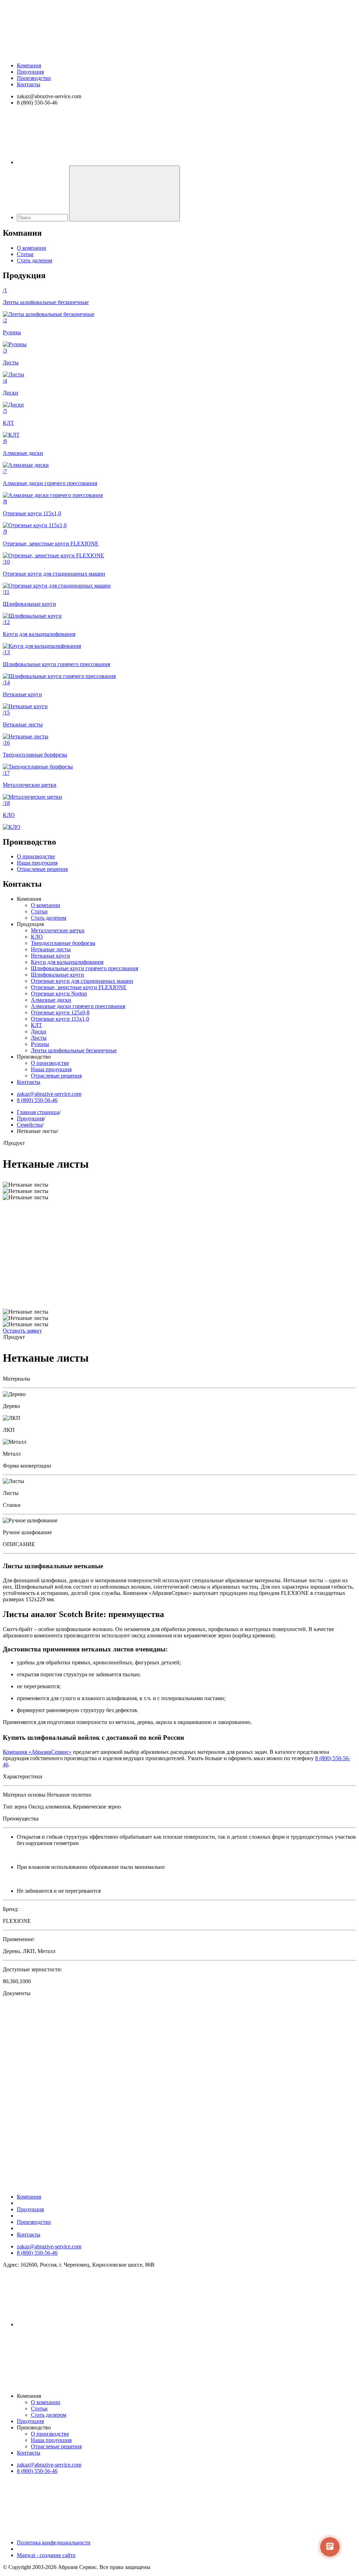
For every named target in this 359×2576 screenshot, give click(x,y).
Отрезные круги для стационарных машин (82, 981)
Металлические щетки (58, 930)
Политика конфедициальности (54, 2543)
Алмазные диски (51, 1000)
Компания (29, 65)
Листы (39, 1038)
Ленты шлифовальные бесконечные (74, 1050)
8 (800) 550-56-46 (37, 1100)
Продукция (30, 72)
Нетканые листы (51, 949)
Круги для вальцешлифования (67, 962)
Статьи (25, 254)
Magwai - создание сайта (46, 2555)
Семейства (30, 1125)
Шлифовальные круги (57, 975)
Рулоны (40, 1044)
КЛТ (36, 1025)
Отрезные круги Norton (59, 994)
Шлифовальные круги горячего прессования (84, 968)
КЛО (37, 937)
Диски (39, 1031)
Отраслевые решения (42, 869)
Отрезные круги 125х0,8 (60, 1012)
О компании (32, 248)
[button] (179, 2107)
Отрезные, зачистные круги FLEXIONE (79, 987)
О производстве (36, 856)
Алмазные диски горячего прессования (78, 1006)
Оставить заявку (22, 1331)
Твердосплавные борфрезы (63, 943)
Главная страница (38, 1112)
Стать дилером (35, 260)
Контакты (29, 84)
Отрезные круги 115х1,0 (60, 1019)
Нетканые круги (50, 956)
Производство (34, 78)
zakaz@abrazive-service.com (49, 1094)
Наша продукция (37, 863)
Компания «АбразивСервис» (37, 1752)
